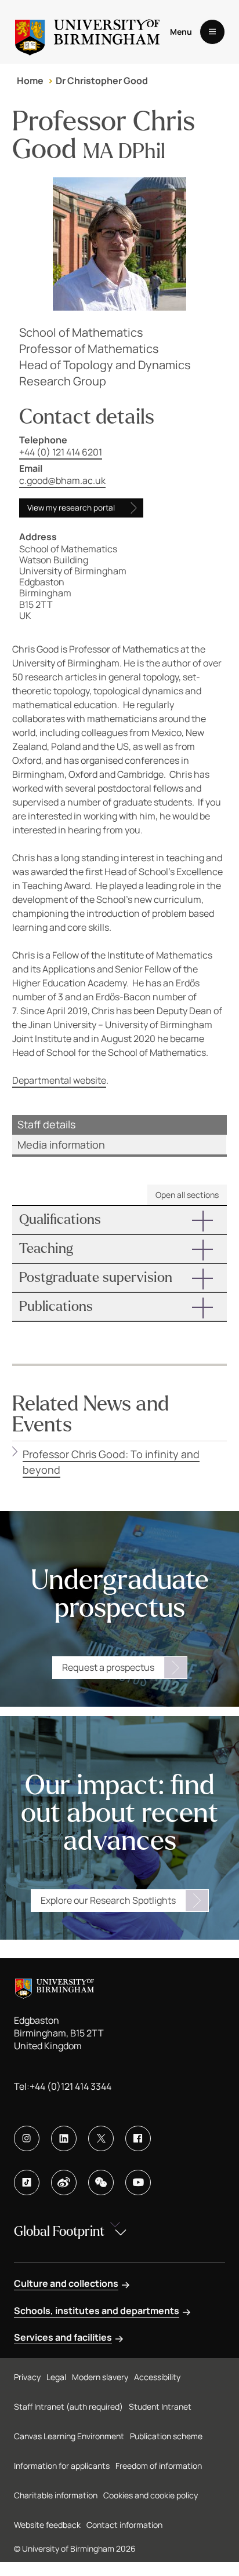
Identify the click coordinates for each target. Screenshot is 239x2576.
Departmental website (59, 1080)
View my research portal (71, 508)
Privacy (27, 2377)
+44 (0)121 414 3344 (70, 2086)
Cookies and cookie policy (151, 2495)
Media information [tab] (61, 1145)
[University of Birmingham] (87, 32)
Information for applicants (62, 2466)
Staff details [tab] (46, 1124)
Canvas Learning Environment (69, 2436)
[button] (120, 1220)
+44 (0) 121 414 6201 (61, 452)
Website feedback (47, 2525)
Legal (56, 2377)
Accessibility (157, 2377)
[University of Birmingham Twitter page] (101, 2138)
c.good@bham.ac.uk (62, 480)
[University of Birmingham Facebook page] (138, 2138)
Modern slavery (100, 2377)
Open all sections (187, 1195)
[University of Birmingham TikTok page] (27, 2183)
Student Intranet (160, 2406)
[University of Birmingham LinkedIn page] (64, 2138)
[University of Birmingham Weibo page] (64, 2183)
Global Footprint (59, 2231)
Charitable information (56, 2495)
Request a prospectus (108, 1667)
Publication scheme (166, 2436)
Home (30, 81)
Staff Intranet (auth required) (68, 2406)
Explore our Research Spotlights (108, 1900)
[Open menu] (212, 32)
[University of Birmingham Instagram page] (27, 2138)
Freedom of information (159, 2466)
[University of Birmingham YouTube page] (138, 2183)
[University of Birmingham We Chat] (101, 2183)
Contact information (124, 2525)
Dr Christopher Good (102, 81)
